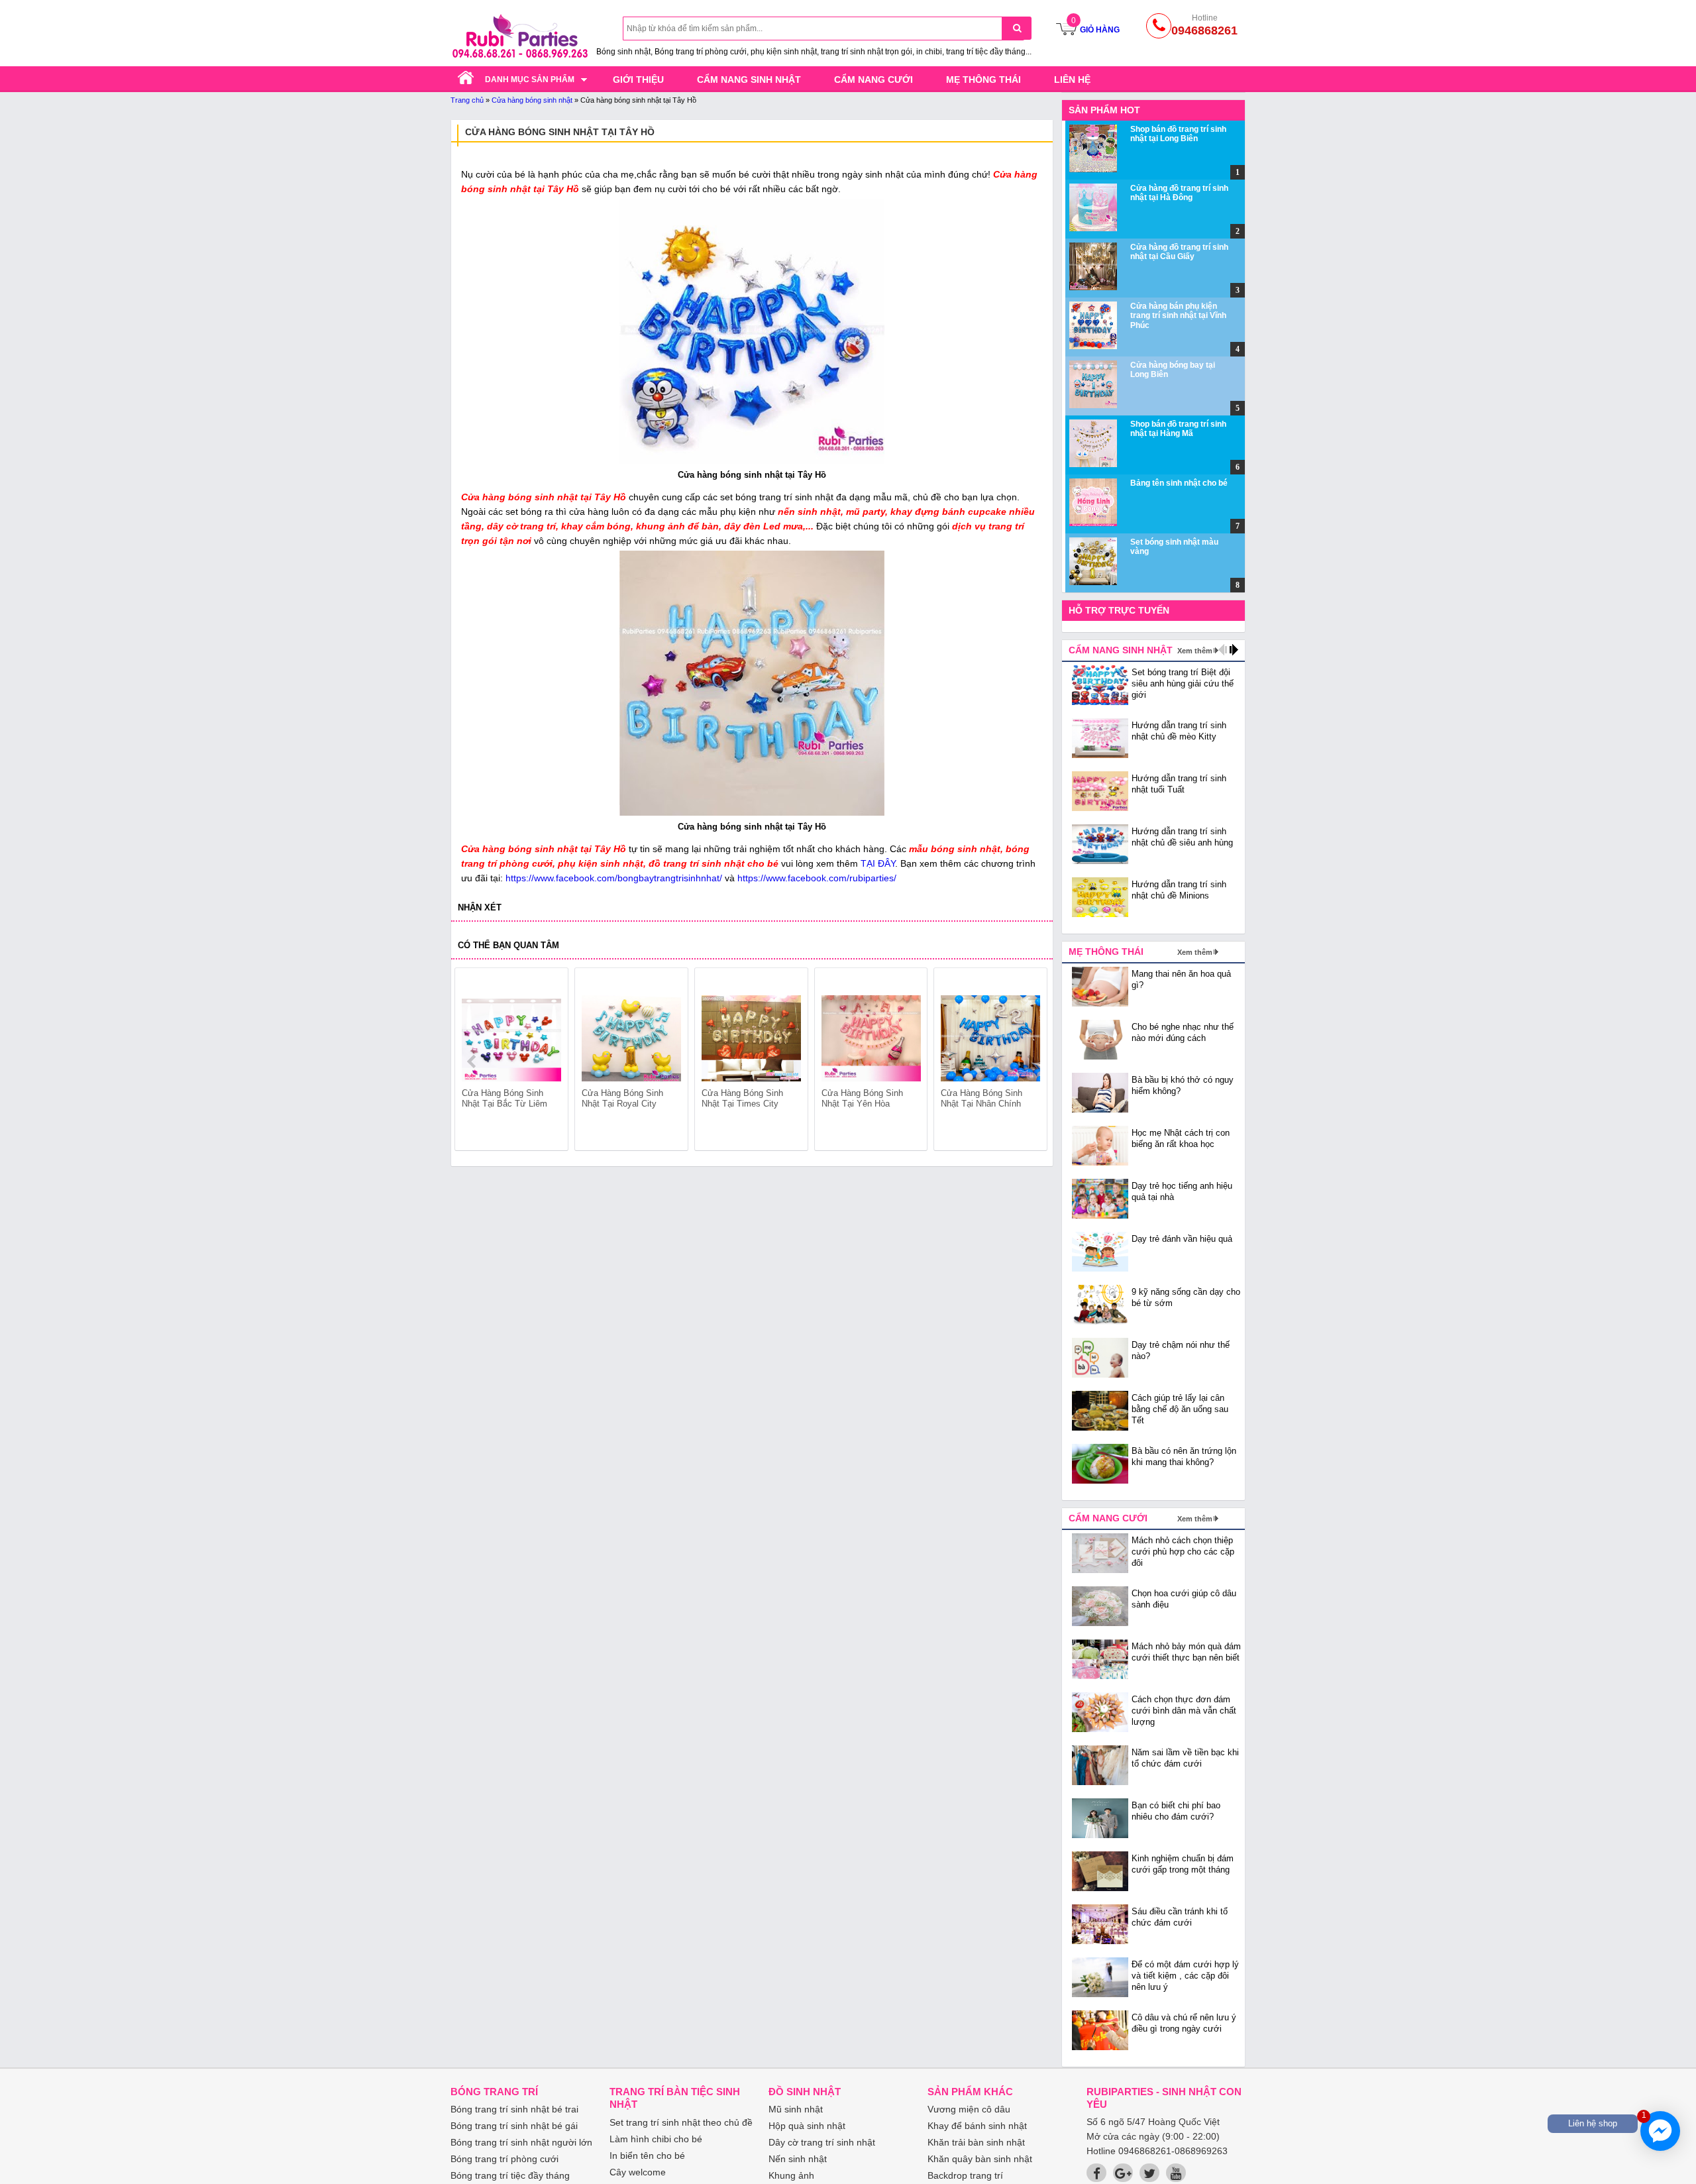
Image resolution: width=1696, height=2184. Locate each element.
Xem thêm (1195, 651)
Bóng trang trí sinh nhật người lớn (521, 2142)
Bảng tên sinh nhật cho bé (1179, 483)
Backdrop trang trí (965, 2175)
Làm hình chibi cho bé (656, 2139)
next (1031, 1062)
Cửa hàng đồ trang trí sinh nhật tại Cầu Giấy (1179, 252)
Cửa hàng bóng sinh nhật (532, 100)
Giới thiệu (638, 80)
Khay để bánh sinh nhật (977, 2126)
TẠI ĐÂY (878, 863)
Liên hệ (1072, 80)
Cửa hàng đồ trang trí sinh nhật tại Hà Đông (1179, 193)
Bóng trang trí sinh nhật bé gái (514, 2126)
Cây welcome (638, 2172)
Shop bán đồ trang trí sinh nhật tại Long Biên (1178, 134)
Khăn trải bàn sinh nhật (976, 2142)
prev (473, 1062)
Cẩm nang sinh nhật (749, 80)
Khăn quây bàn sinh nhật (980, 2159)
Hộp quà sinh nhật (807, 2126)
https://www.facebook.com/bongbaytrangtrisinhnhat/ (614, 878)
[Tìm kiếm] (1017, 28)
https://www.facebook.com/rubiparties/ (817, 878)
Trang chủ (467, 100)
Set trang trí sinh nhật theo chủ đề (681, 2122)
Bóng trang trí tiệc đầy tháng (510, 2175)
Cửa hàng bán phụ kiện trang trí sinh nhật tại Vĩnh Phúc (1178, 316)
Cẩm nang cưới (874, 80)
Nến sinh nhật (798, 2159)
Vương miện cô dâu (969, 2109)
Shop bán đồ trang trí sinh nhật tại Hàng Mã (1178, 429)
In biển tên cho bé (647, 2156)
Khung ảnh (791, 2175)
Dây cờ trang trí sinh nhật (822, 2142)
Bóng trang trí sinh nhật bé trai (514, 2109)
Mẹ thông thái (983, 80)
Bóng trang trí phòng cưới (504, 2159)
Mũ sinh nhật (796, 2109)
